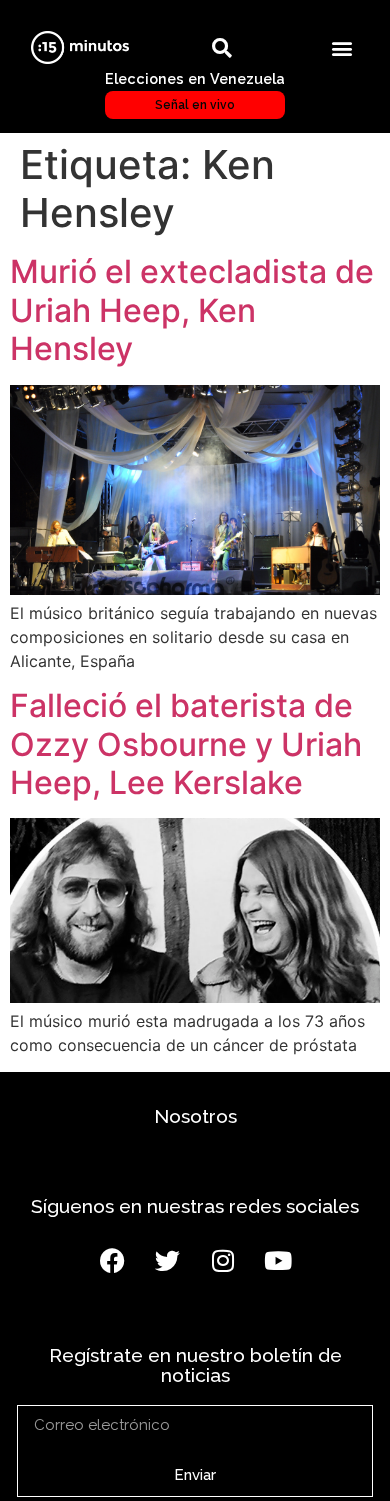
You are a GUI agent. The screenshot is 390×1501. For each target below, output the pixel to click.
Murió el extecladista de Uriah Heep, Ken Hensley (192, 310)
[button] (342, 47)
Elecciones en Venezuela (195, 91)
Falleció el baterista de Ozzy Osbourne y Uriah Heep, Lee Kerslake (186, 744)
